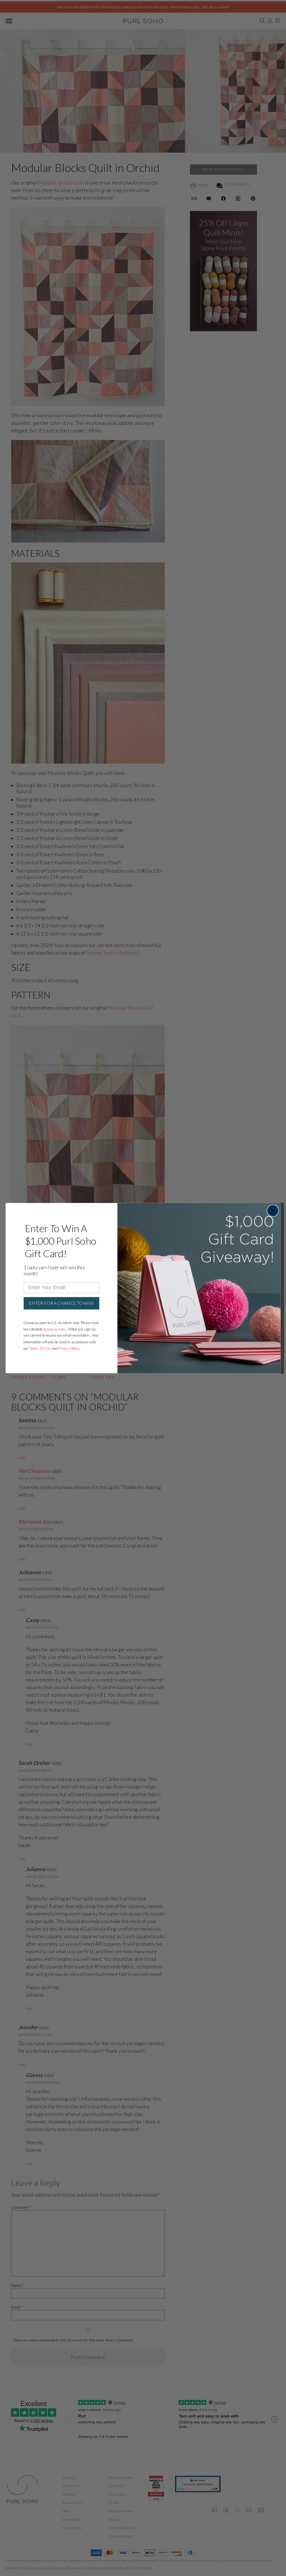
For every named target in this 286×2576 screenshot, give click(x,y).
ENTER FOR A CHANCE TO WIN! (61, 1303)
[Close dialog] (273, 1210)
